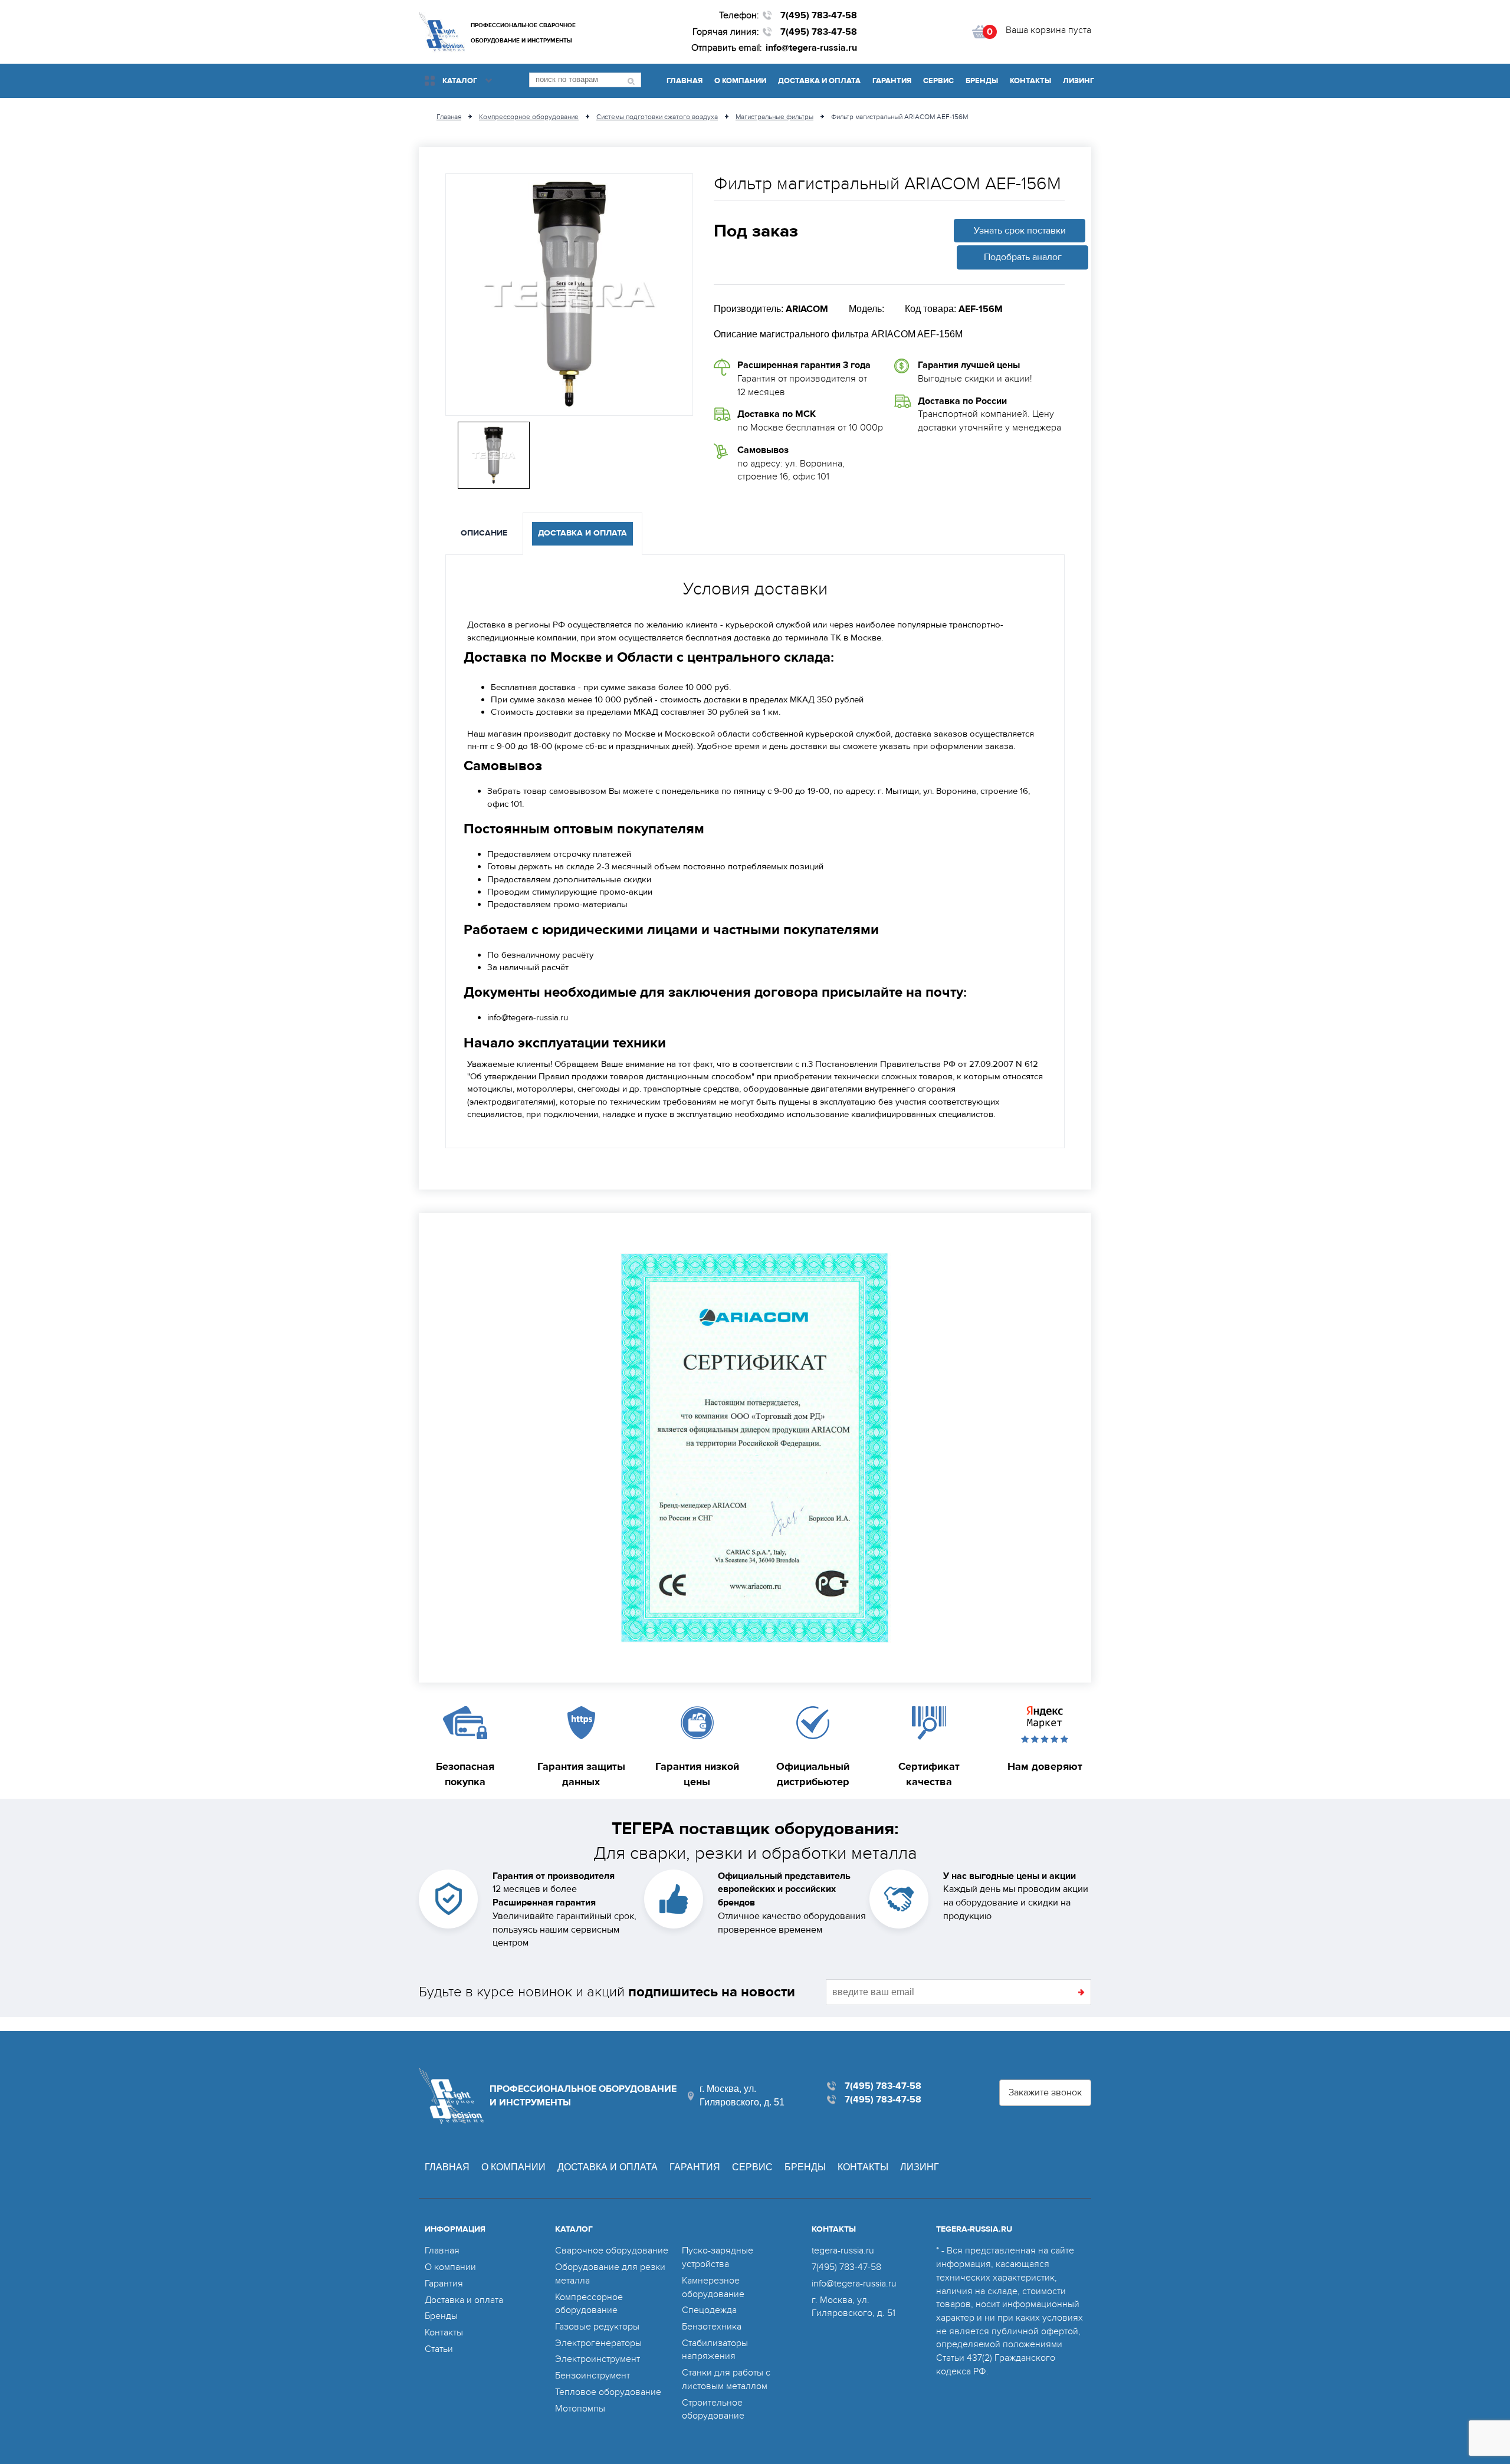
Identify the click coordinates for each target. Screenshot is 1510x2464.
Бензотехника (712, 2327)
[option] (569, 295)
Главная (685, 81)
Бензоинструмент (592, 2376)
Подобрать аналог (1023, 257)
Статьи (439, 2349)
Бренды (982, 81)
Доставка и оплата (819, 81)
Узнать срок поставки (1020, 231)
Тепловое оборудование (608, 2392)
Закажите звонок (1045, 2092)
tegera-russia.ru (843, 2251)
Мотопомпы (580, 2409)
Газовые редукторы (597, 2327)
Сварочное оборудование (612, 2251)
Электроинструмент (598, 2359)
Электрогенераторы (598, 2343)
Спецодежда (709, 2310)
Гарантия (892, 81)
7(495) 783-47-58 (819, 15)
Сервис (938, 81)
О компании (740, 81)
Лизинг (1079, 81)
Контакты (1030, 81)
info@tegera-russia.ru (811, 48)
